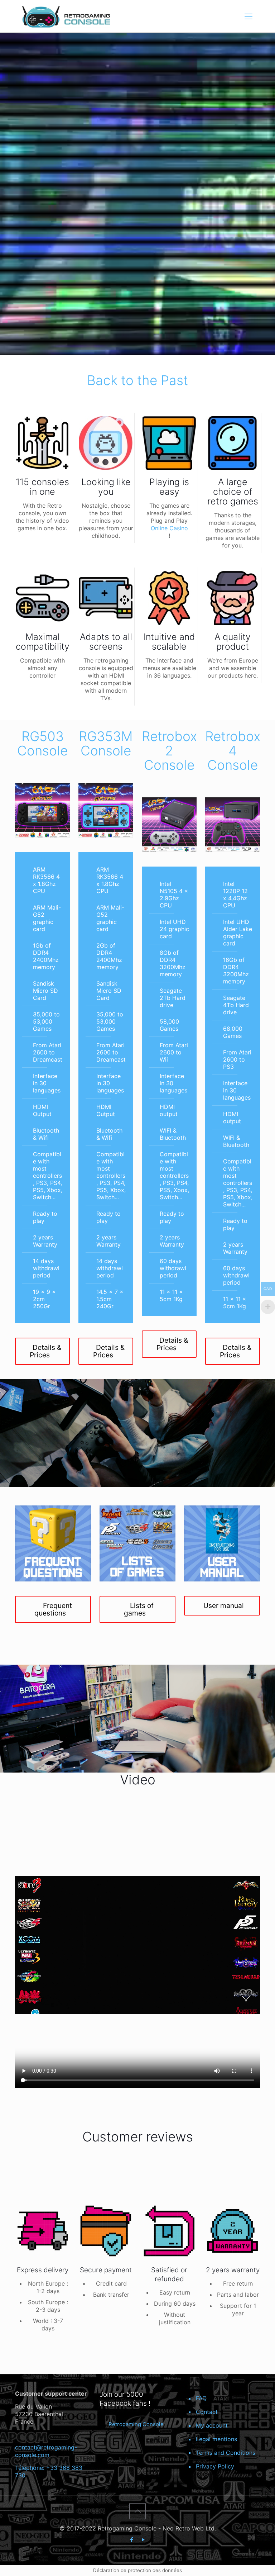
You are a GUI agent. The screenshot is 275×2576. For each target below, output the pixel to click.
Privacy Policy (215, 2466)
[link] (42, 810)
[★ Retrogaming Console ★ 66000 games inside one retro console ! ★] (66, 16)
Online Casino (169, 528)
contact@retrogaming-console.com (46, 2451)
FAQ (201, 2398)
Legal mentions (216, 2439)
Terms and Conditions (226, 2453)
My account (212, 2425)
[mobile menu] (249, 16)
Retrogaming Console (136, 2424)
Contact (207, 2412)
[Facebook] (132, 2540)
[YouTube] (143, 2540)
